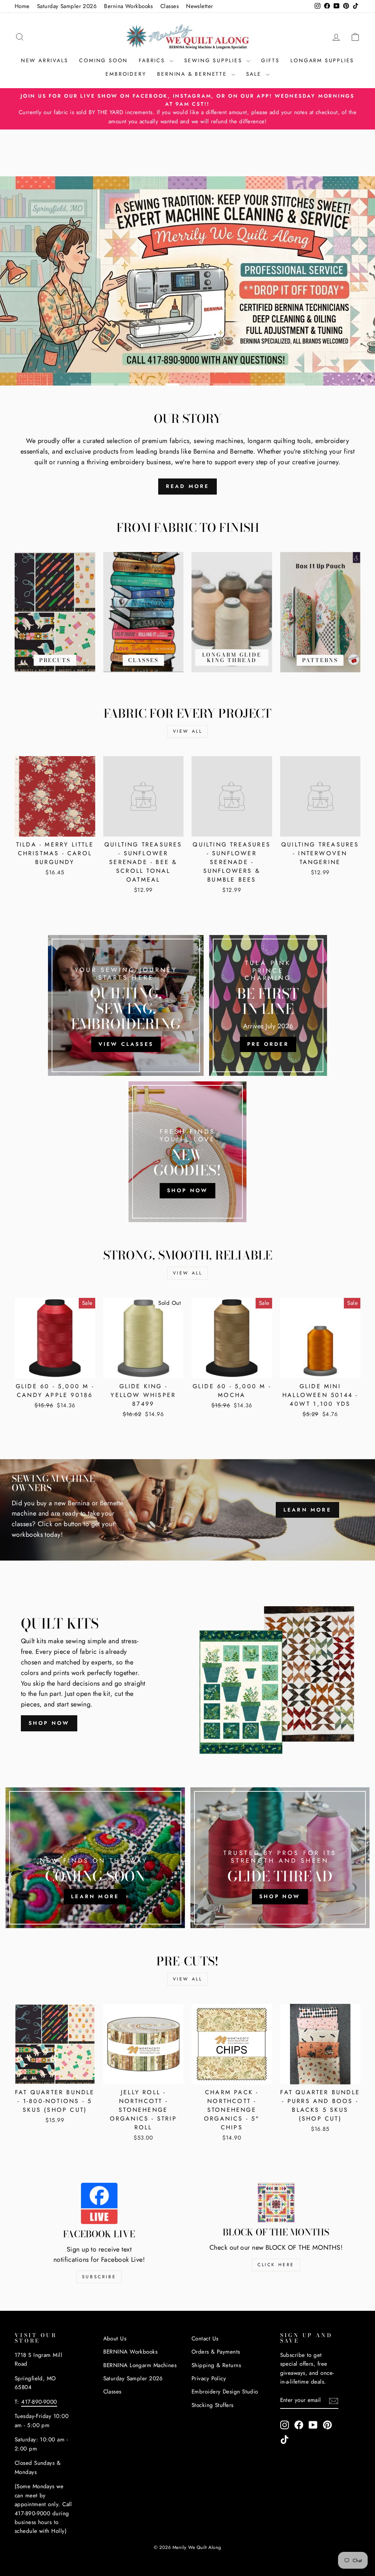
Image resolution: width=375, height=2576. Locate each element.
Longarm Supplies (322, 60)
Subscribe (99, 2277)
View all (188, 731)
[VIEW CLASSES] (126, 1005)
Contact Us (205, 2339)
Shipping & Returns (216, 2365)
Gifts (270, 60)
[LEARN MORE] (95, 1858)
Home (22, 6)
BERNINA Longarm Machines (140, 2365)
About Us (115, 2339)
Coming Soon (103, 60)
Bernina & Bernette (193, 74)
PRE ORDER (268, 1044)
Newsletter (200, 6)
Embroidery (126, 74)
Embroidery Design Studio (225, 2392)
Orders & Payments (216, 2352)
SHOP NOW (49, 1723)
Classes (170, 6)
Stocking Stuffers (213, 2405)
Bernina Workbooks (129, 6)
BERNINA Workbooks (131, 2352)
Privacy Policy (209, 2378)
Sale (255, 74)
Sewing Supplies (215, 60)
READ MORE (188, 486)
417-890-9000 (39, 2402)
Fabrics (153, 60)
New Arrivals (45, 60)
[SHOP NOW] (187, 1152)
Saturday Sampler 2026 (67, 6)
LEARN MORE (307, 1510)
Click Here (276, 2265)
